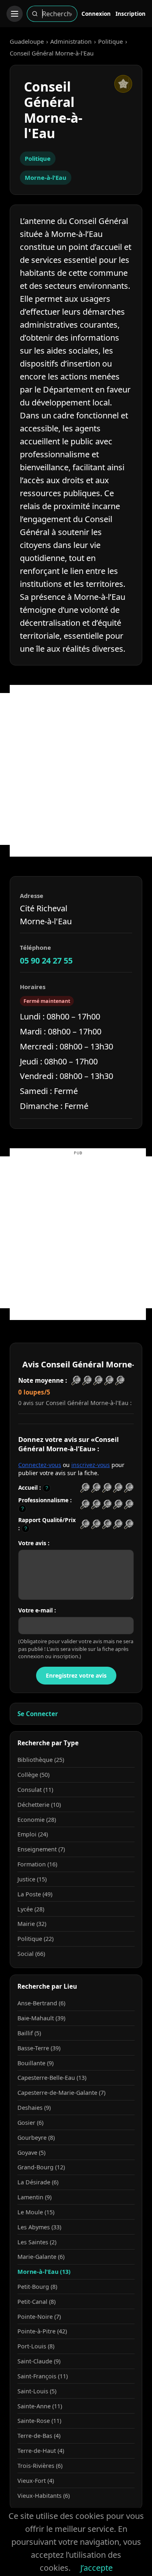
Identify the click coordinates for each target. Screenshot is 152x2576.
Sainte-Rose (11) (39, 2421)
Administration (71, 41)
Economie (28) (37, 1820)
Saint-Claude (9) (39, 2361)
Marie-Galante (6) (41, 2257)
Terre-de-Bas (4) (39, 2436)
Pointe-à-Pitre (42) (42, 2331)
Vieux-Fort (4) (36, 2481)
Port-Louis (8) (36, 2346)
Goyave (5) (31, 2153)
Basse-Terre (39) (39, 2048)
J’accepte (96, 2568)
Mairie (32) (32, 1924)
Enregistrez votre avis (76, 1675)
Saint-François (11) (43, 2376)
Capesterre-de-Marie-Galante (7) (61, 2093)
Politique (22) (35, 1939)
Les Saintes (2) (37, 2242)
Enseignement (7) (41, 1849)
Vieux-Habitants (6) (44, 2496)
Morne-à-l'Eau (46, 177)
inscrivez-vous (91, 1465)
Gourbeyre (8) (36, 2138)
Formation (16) (37, 1864)
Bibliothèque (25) (41, 1760)
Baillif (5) (29, 2033)
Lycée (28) (31, 1909)
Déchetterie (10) (39, 1805)
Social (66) (31, 1954)
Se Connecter (38, 1714)
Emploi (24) (33, 1834)
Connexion (96, 14)
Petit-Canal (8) (36, 2302)
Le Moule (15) (36, 2212)
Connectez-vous (40, 1465)
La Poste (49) (35, 1894)
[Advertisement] (76, 769)
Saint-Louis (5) (37, 2391)
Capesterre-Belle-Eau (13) (52, 2078)
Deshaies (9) (34, 2108)
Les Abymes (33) (39, 2227)
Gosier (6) (30, 2123)
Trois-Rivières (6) (40, 2466)
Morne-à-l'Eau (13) (44, 2272)
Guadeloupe (27, 41)
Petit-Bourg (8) (37, 2287)
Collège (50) (33, 1775)
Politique (110, 41)
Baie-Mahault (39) (41, 2018)
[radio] (85, 1488)
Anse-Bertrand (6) (41, 2003)
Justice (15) (32, 1879)
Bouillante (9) (35, 2063)
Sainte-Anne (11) (40, 2406)
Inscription (131, 14)
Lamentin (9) (34, 2197)
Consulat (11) (35, 1790)
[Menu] (15, 14)
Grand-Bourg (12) (41, 2167)
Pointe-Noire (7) (39, 2317)
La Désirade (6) (38, 2182)
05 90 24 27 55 (46, 961)
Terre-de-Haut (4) (41, 2451)
